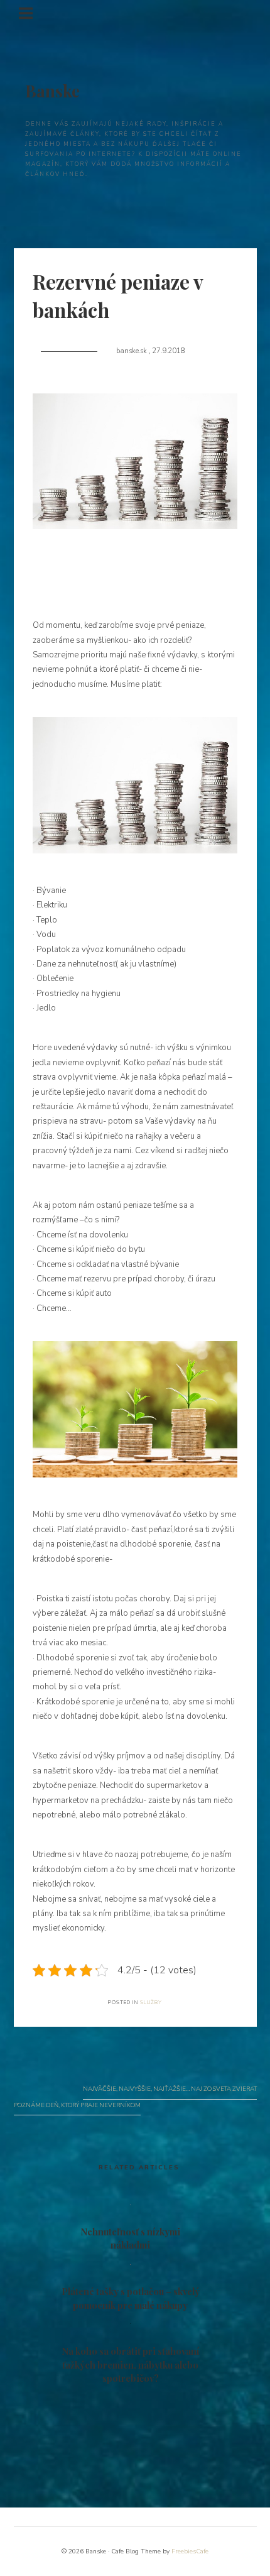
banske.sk (132, 351)
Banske (52, 91)
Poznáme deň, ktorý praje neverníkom (77, 2105)
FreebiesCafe (190, 2551)
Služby (151, 2003)
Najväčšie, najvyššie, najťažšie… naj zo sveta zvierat (170, 2089)
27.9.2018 (169, 351)
